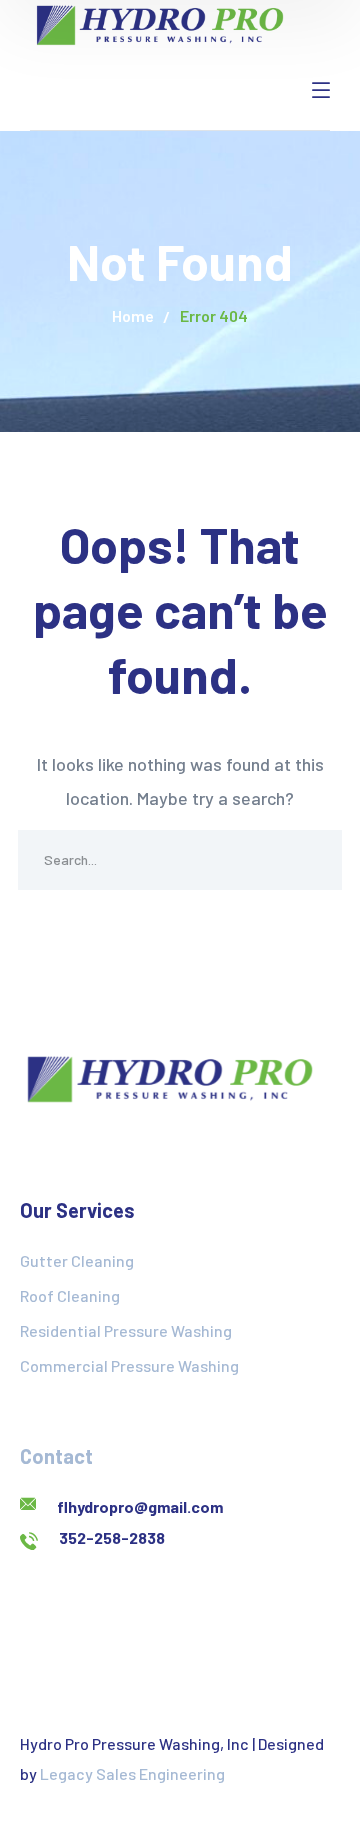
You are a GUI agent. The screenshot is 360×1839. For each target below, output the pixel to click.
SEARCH (312, 860)
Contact (56, 1456)
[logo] (160, 23)
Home (133, 315)
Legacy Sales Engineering (132, 1773)
